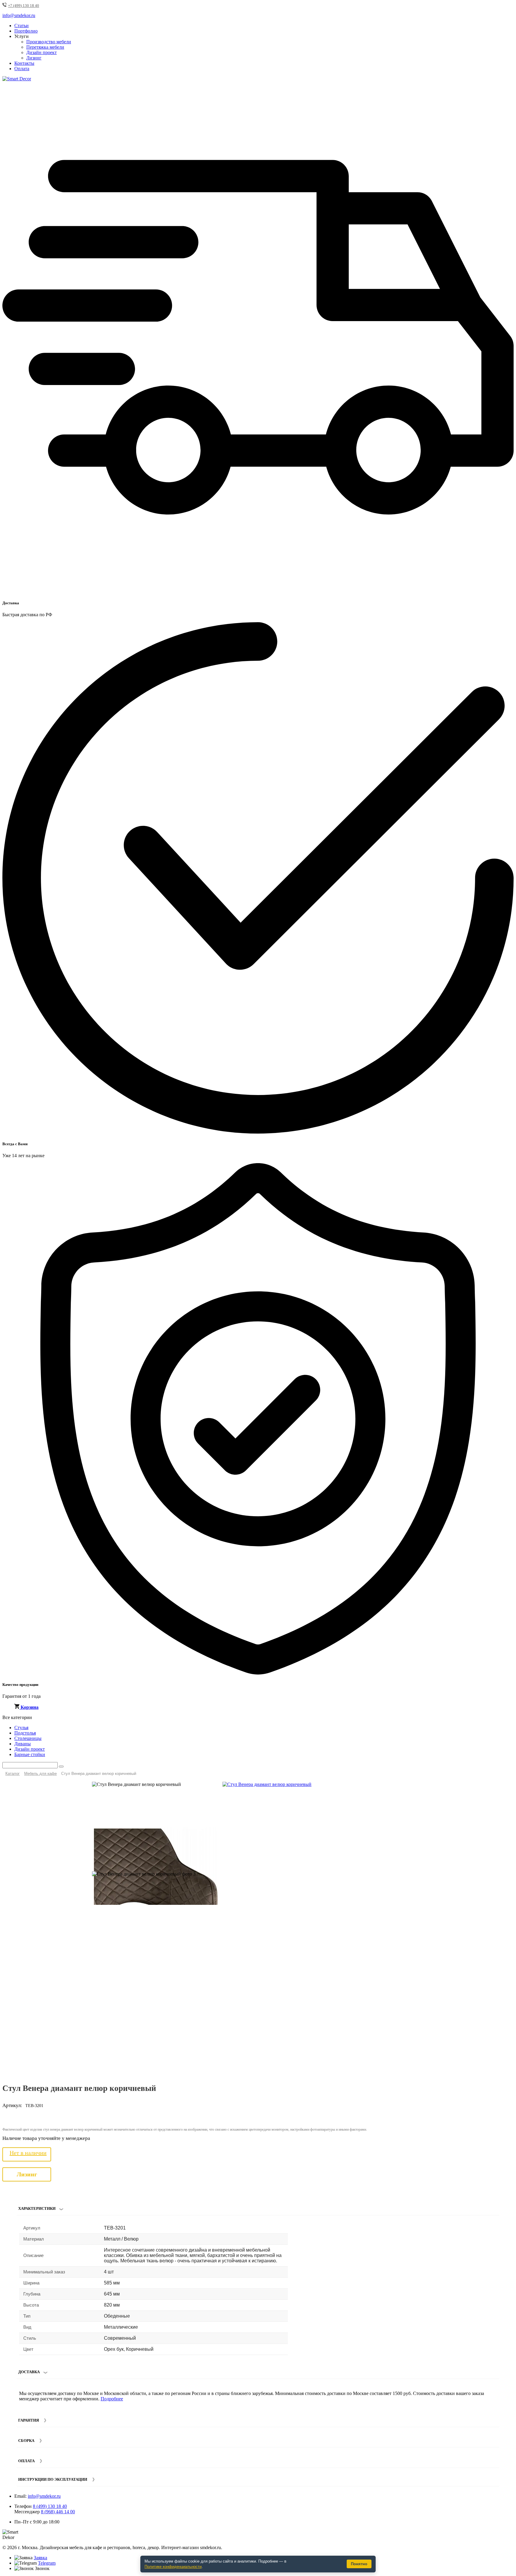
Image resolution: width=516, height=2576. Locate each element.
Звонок (42, 2568)
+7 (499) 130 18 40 (24, 6)
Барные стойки (30, 1754)
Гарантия (29, 2420)
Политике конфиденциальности (173, 2567)
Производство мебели (49, 42)
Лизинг (34, 58)
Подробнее (112, 2399)
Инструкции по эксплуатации (53, 2479)
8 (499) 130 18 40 (50, 2506)
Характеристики (37, 2208)
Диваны (23, 1744)
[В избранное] (497, 1789)
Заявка (40, 2558)
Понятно (359, 2564)
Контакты (24, 63)
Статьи (21, 26)
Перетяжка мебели (45, 47)
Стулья (21, 1728)
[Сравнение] (507, 1789)
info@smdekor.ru (44, 2496)
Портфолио (26, 31)
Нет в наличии (28, 2153)
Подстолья (25, 1733)
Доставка (29, 2372)
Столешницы (28, 1738)
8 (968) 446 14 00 (58, 2512)
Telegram (47, 2563)
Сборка (26, 2441)
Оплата (22, 69)
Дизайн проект (42, 52)
